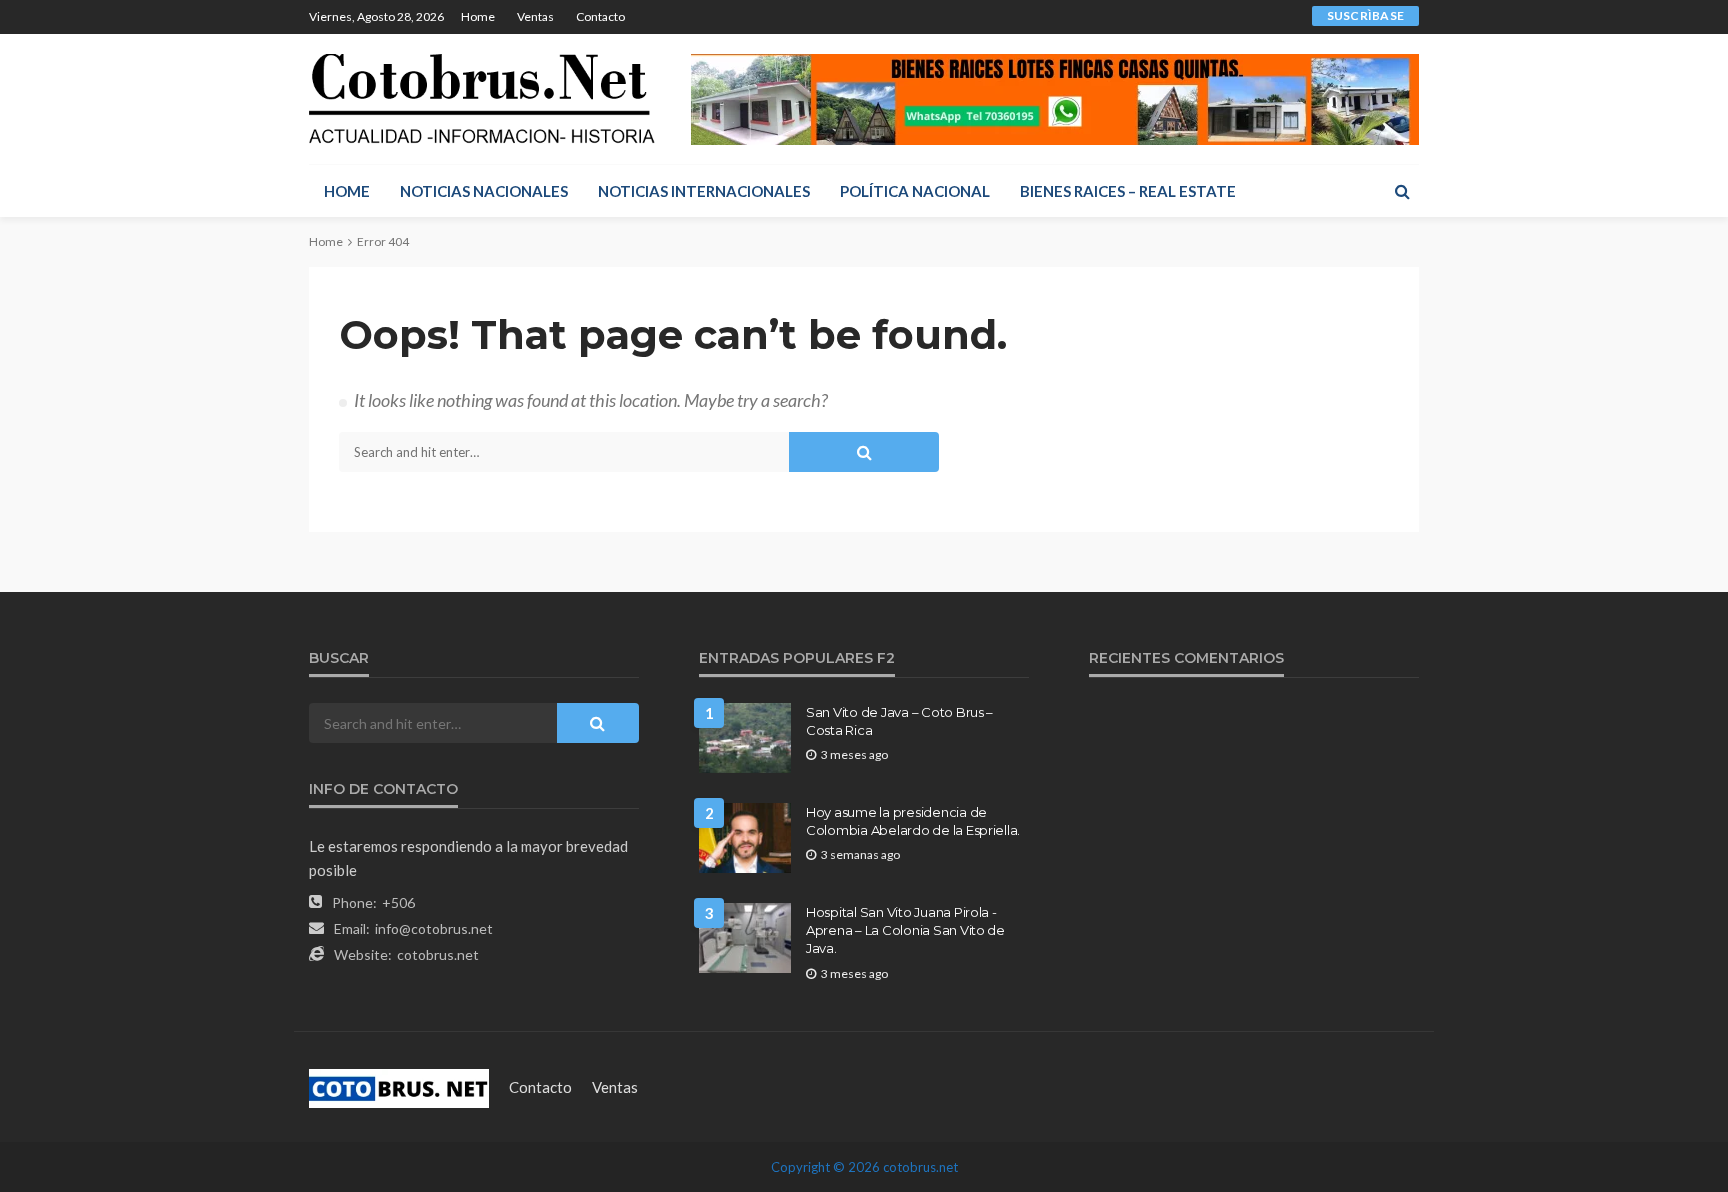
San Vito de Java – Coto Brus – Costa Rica (899, 721)
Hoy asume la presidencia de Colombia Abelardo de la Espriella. (913, 821)
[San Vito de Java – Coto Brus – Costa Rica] (745, 738)
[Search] (1402, 191)
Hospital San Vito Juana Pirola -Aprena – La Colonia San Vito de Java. (905, 930)
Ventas (535, 16)
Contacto (600, 16)
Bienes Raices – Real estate (1128, 191)
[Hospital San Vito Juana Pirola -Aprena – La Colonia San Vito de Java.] (745, 938)
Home (478, 16)
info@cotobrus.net (434, 928)
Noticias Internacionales (704, 191)
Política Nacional (915, 191)
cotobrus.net (438, 954)
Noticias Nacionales (484, 191)
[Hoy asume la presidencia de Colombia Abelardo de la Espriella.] (745, 838)
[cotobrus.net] (482, 99)
